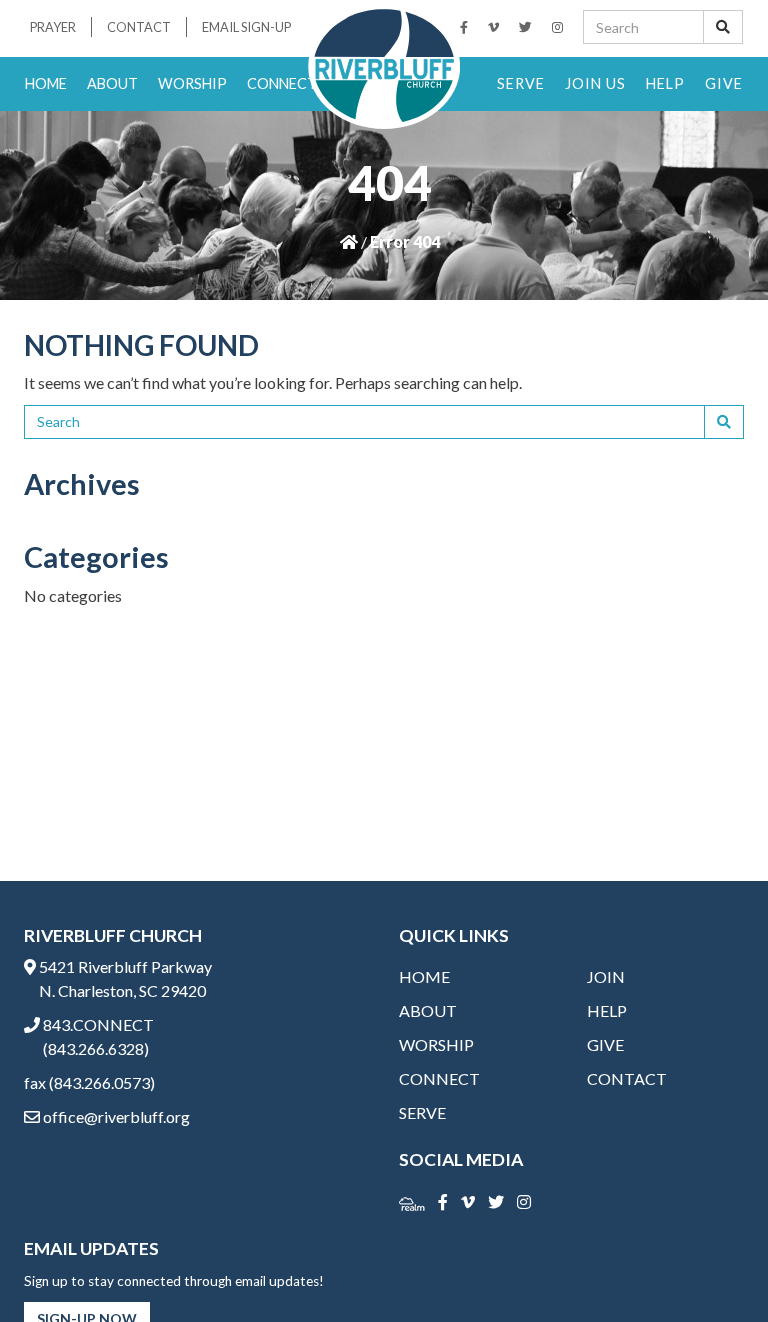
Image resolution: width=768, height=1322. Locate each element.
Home (46, 83)
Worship (192, 83)
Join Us (595, 83)
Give (724, 83)
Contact (139, 27)
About (112, 83)
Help (665, 83)
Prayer (53, 27)
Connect (282, 83)
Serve (521, 83)
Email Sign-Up (246, 27)
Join (606, 976)
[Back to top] (712, 1266)
